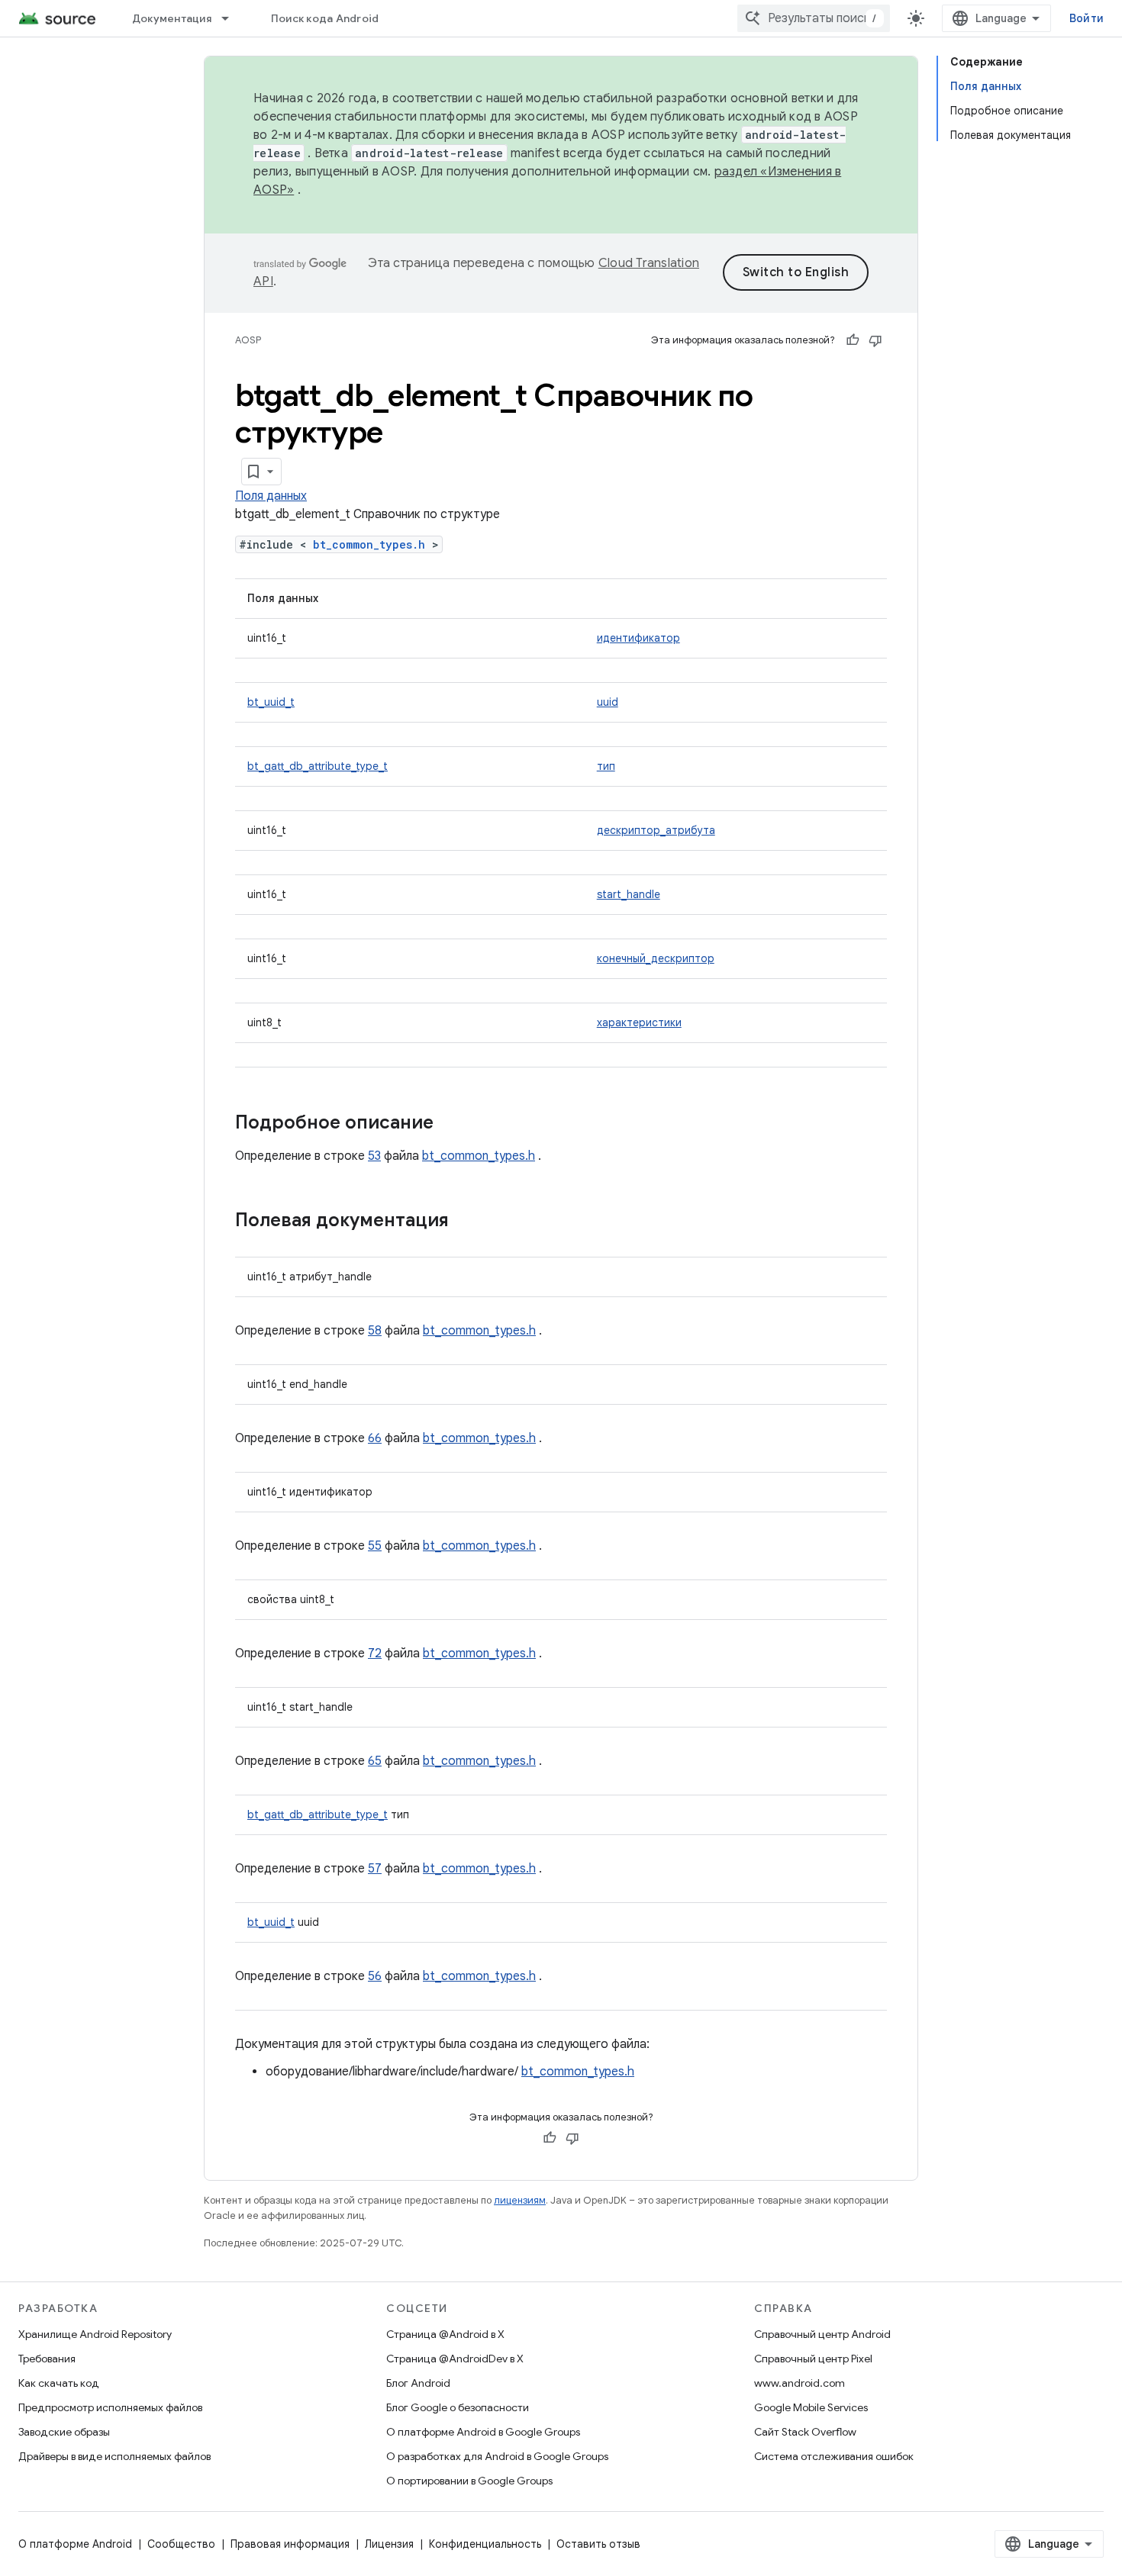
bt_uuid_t (271, 702)
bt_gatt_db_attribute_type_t (318, 766)
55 (375, 1546)
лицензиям (520, 2200)
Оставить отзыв (598, 2544)
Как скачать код (59, 2383)
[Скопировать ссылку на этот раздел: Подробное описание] (449, 1124)
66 (375, 1438)
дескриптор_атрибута (656, 830)
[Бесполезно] (875, 340)
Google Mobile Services (811, 2407)
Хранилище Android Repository (95, 2334)
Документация (172, 18)
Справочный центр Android (822, 2334)
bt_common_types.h (369, 544)
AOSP (248, 340)
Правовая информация (290, 2544)
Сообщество (181, 2544)
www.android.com (800, 2383)
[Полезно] (853, 340)
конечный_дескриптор (656, 958)
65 (375, 1761)
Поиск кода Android (325, 18)
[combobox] (814, 18)
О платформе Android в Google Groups (483, 2432)
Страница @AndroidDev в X (455, 2359)
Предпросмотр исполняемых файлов (110, 2407)
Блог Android (418, 2383)
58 (375, 1331)
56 (375, 1976)
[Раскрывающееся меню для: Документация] (232, 18)
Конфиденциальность (485, 2544)
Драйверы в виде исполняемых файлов (114, 2456)
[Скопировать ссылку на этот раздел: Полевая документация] (464, 1222)
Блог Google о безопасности (458, 2407)
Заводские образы (64, 2432)
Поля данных (271, 496)
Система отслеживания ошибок (834, 2456)
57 (375, 1869)
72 (375, 1653)
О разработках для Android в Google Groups (497, 2456)
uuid (608, 702)
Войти (1087, 18)
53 (374, 1156)
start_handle (629, 894)
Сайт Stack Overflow (805, 2432)
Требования (47, 2359)
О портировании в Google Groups (469, 2481)
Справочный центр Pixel (813, 2359)
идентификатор (638, 638)
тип (606, 766)
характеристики (639, 1022)
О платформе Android (75, 2544)
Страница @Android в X (445, 2334)
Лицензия (389, 2544)
